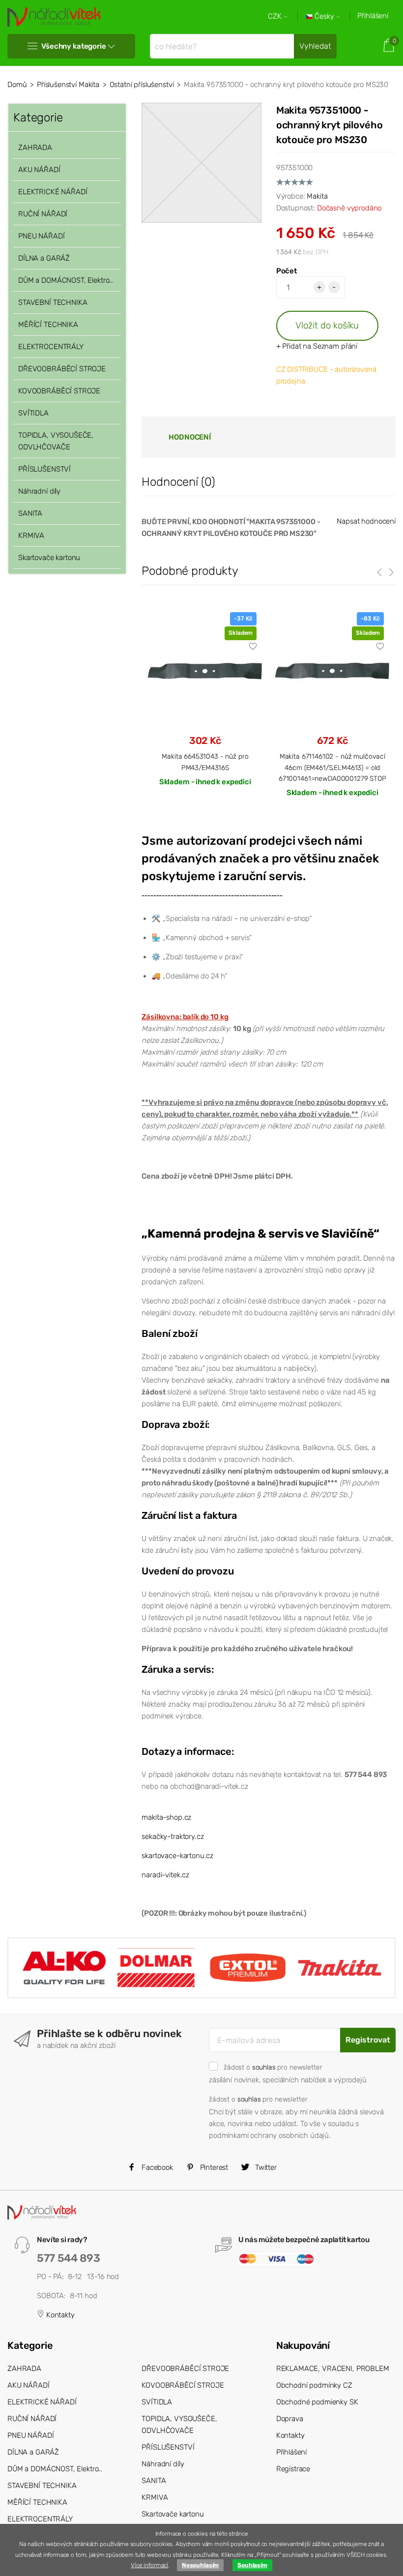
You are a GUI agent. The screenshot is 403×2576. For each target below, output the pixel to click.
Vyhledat (315, 46)
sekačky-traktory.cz (173, 1836)
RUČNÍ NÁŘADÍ (43, 214)
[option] (205, 707)
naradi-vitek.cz (165, 1875)
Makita (317, 196)
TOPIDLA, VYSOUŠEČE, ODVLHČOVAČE (56, 441)
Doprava (290, 2419)
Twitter (265, 2167)
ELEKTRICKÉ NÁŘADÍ (53, 192)
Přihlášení (373, 16)
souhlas (264, 2067)
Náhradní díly (39, 491)
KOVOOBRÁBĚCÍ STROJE (59, 391)
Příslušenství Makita (68, 85)
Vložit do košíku (327, 325)
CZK (276, 16)
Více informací (149, 2565)
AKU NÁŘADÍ (39, 170)
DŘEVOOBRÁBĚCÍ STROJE (62, 369)
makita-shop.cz (166, 1817)
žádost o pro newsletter (273, 2067)
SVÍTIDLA (33, 413)
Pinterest (213, 2167)
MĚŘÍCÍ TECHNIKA (48, 325)
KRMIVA (31, 535)
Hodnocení (190, 437)
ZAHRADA (35, 148)
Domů (17, 85)
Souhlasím (252, 2565)
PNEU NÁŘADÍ (41, 236)
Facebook (156, 2167)
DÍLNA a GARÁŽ (44, 258)
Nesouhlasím (200, 2565)
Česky (324, 16)
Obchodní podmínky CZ (314, 2385)
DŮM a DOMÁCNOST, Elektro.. (66, 280)
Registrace (293, 2469)
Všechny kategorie (73, 46)
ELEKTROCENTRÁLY (51, 347)
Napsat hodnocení (366, 521)
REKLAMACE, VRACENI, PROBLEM (333, 2369)
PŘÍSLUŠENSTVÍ (44, 469)
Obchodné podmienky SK (317, 2402)
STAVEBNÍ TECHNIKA (53, 302)
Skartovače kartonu (49, 558)
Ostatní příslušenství (142, 85)
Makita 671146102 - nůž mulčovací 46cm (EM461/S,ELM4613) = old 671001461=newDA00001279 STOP (332, 767)
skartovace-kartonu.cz (177, 1856)
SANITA (30, 513)
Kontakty (59, 2315)
